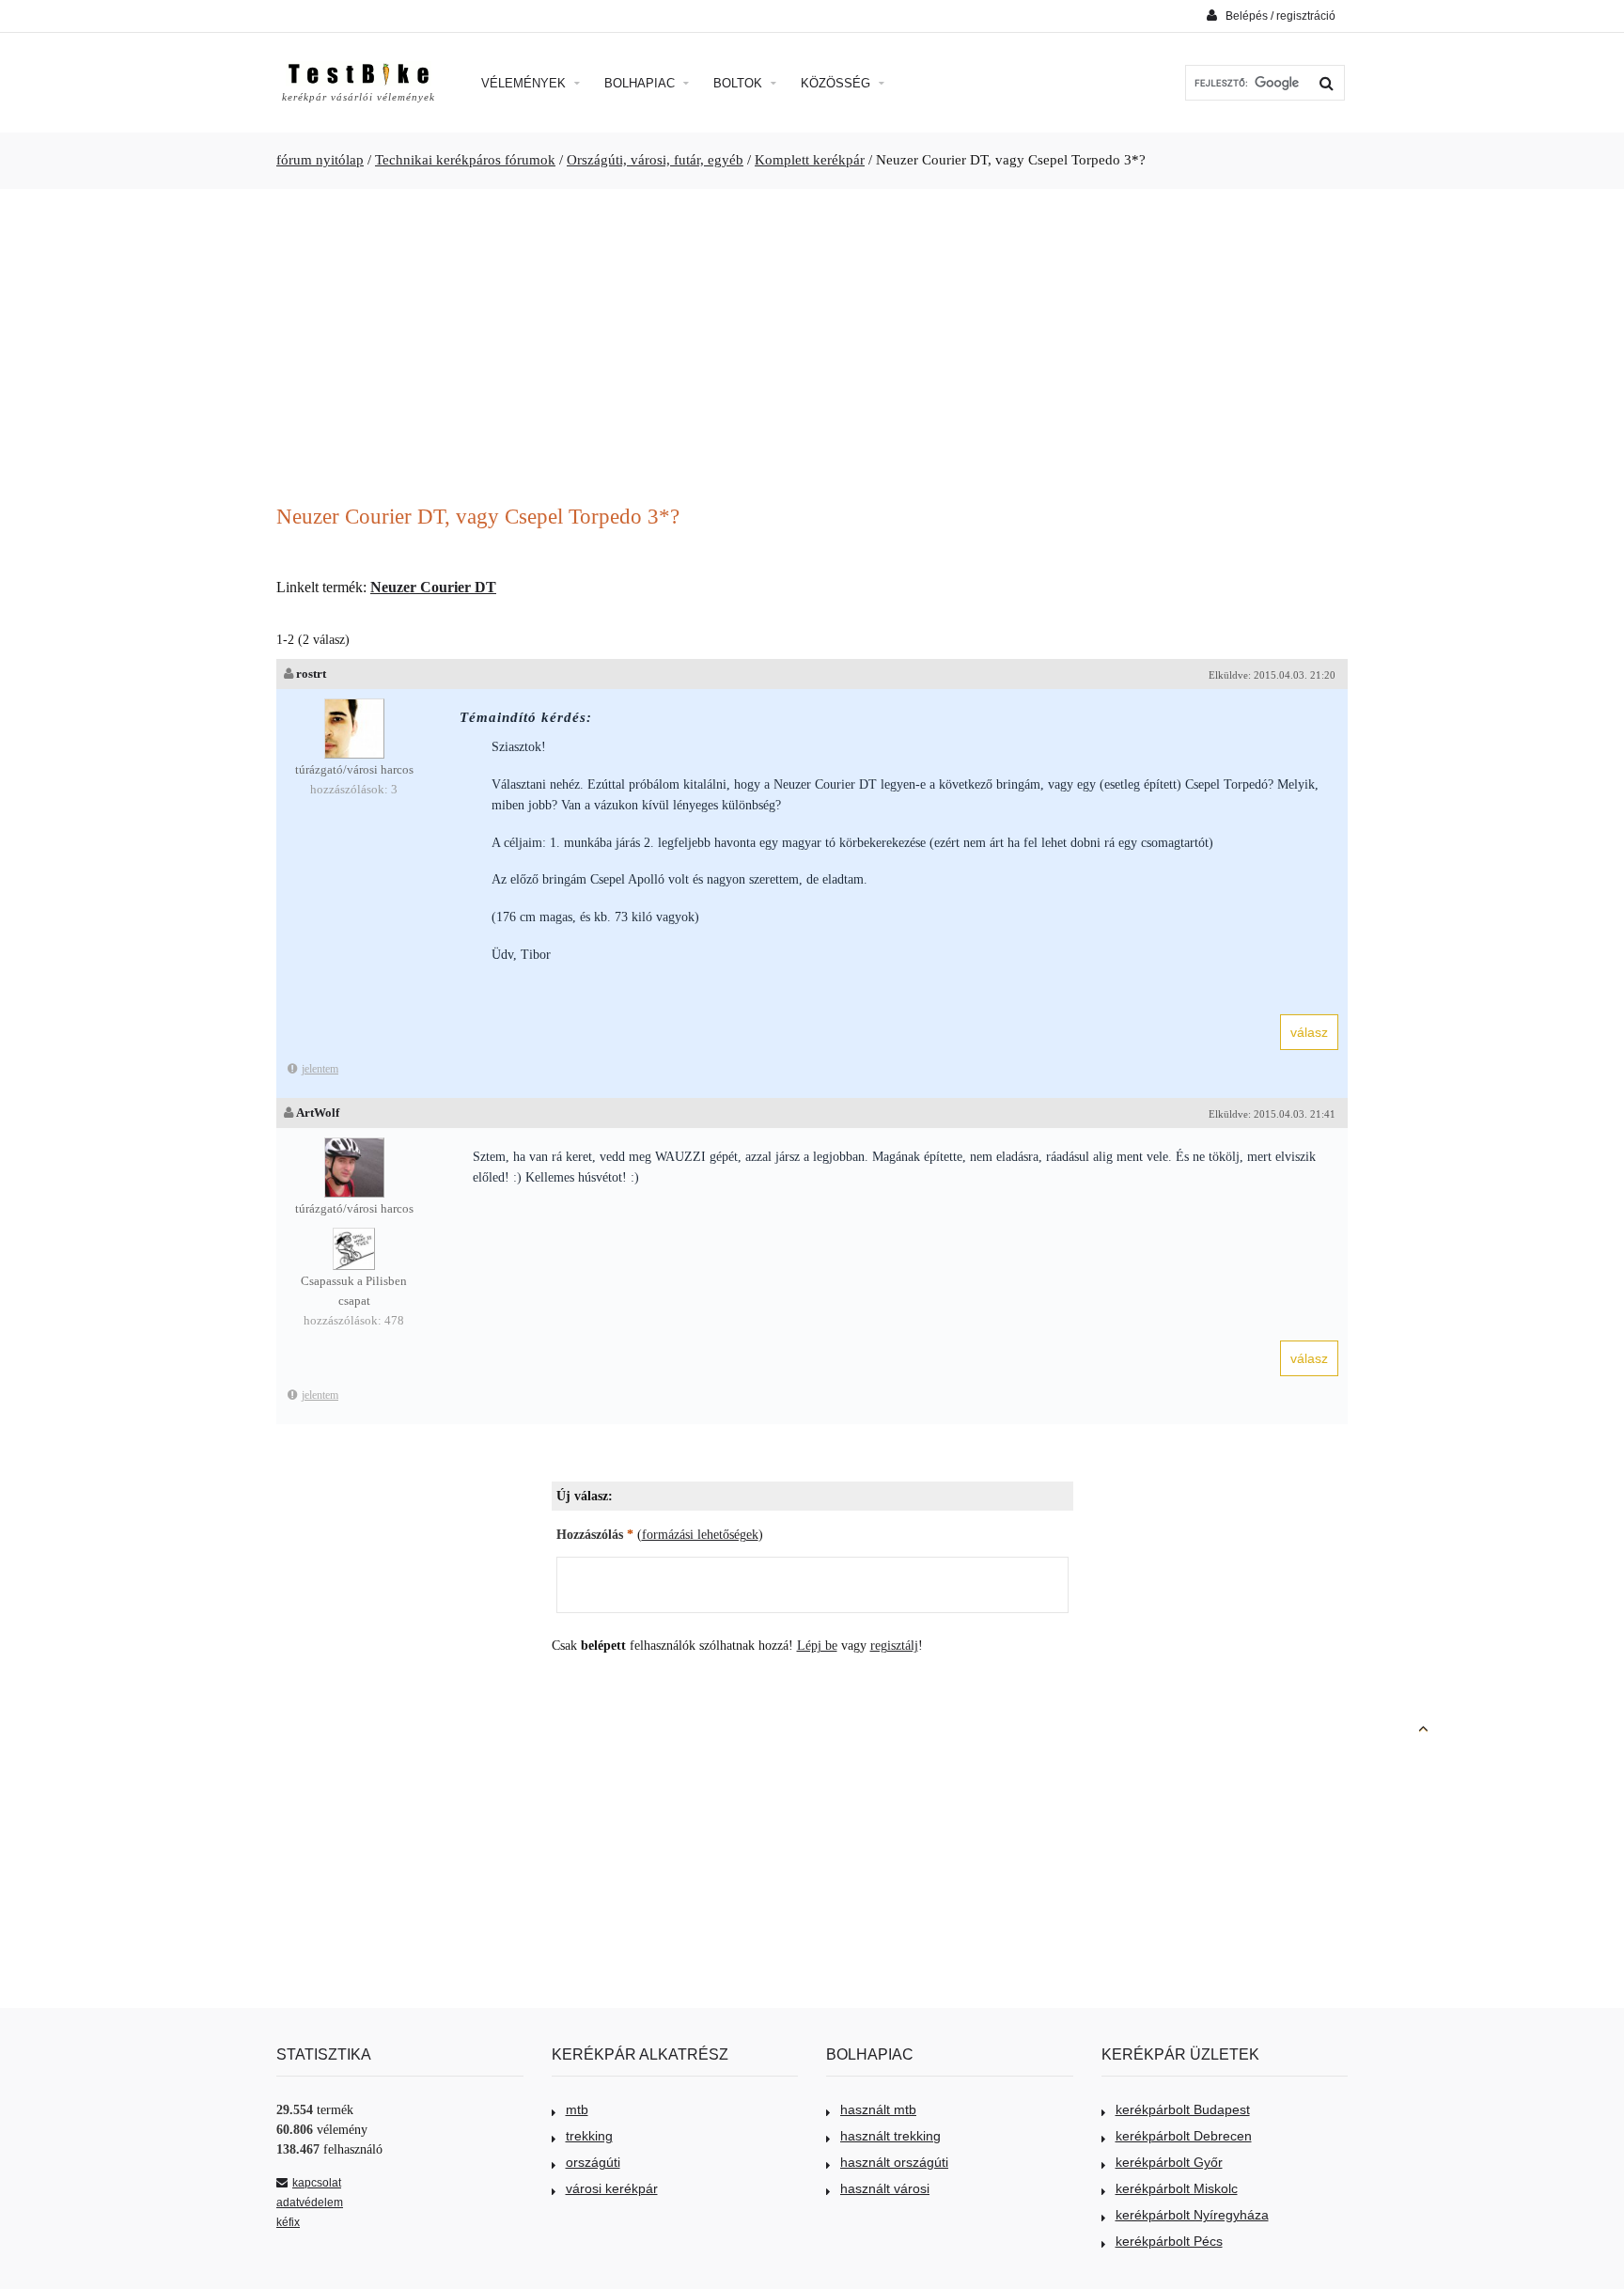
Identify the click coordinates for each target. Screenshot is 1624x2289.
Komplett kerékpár (810, 160)
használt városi (885, 2188)
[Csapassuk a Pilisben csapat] (354, 1237)
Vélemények (525, 83)
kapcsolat (317, 2183)
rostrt (311, 674)
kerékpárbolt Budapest (1183, 2109)
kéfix (288, 2222)
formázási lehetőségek (700, 1535)
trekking (589, 2136)
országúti (593, 2162)
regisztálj (894, 1646)
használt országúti (894, 2162)
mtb (577, 2109)
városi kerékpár (612, 2188)
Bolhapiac (641, 83)
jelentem (320, 1069)
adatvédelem (310, 2203)
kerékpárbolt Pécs (1169, 2241)
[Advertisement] (812, 349)
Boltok (740, 83)
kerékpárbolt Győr (1169, 2162)
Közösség (837, 83)
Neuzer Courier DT (433, 587)
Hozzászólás (595, 1535)
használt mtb (878, 2109)
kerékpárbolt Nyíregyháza (1192, 2215)
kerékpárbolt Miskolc (1177, 2188)
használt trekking (890, 2136)
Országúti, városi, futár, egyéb (655, 160)
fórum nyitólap (320, 160)
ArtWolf (318, 1113)
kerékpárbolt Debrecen (1184, 2136)
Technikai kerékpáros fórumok (465, 160)
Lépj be (817, 1646)
